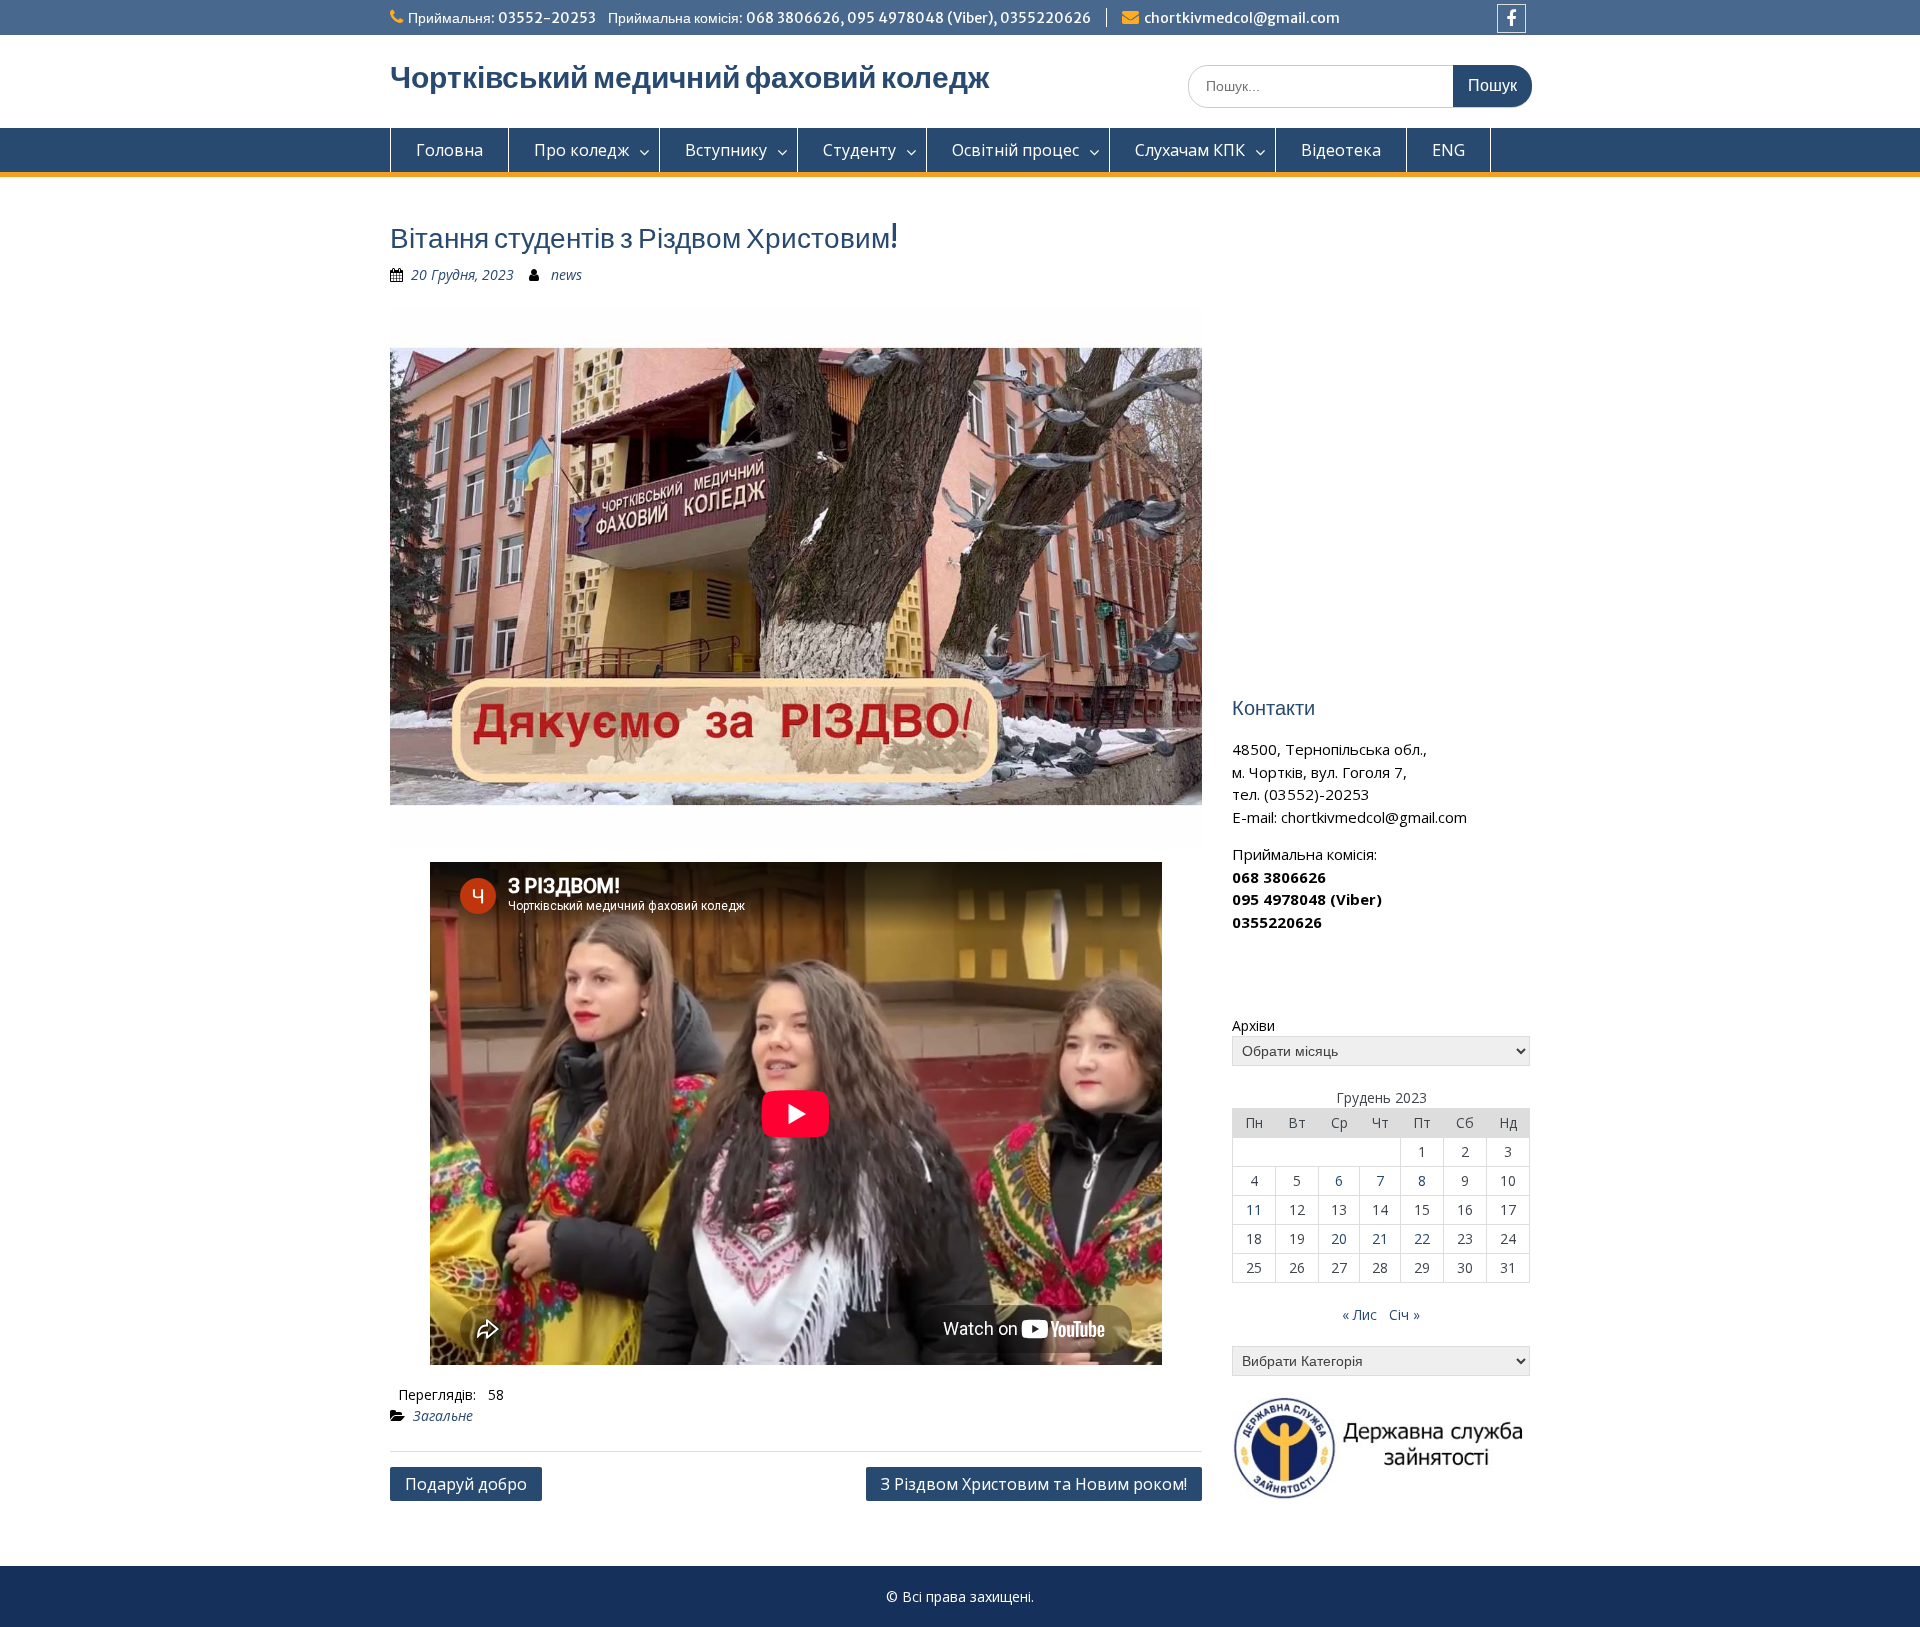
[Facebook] (1511, 18)
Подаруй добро (466, 1484)
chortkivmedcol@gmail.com (1242, 18)
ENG (1448, 150)
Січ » (1404, 1314)
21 (1380, 1238)
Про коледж (581, 150)
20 (1339, 1238)
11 (1254, 1209)
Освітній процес (1015, 150)
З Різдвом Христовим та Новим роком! (1034, 1484)
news (566, 274)
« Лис (1359, 1314)
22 (1422, 1238)
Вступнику (726, 150)
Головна (449, 150)
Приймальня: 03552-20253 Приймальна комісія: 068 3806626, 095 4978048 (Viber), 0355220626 (749, 18)
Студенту (859, 150)
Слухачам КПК (1190, 150)
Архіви (1253, 1025)
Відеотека (1341, 150)
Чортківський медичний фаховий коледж (689, 77)
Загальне (443, 1415)
